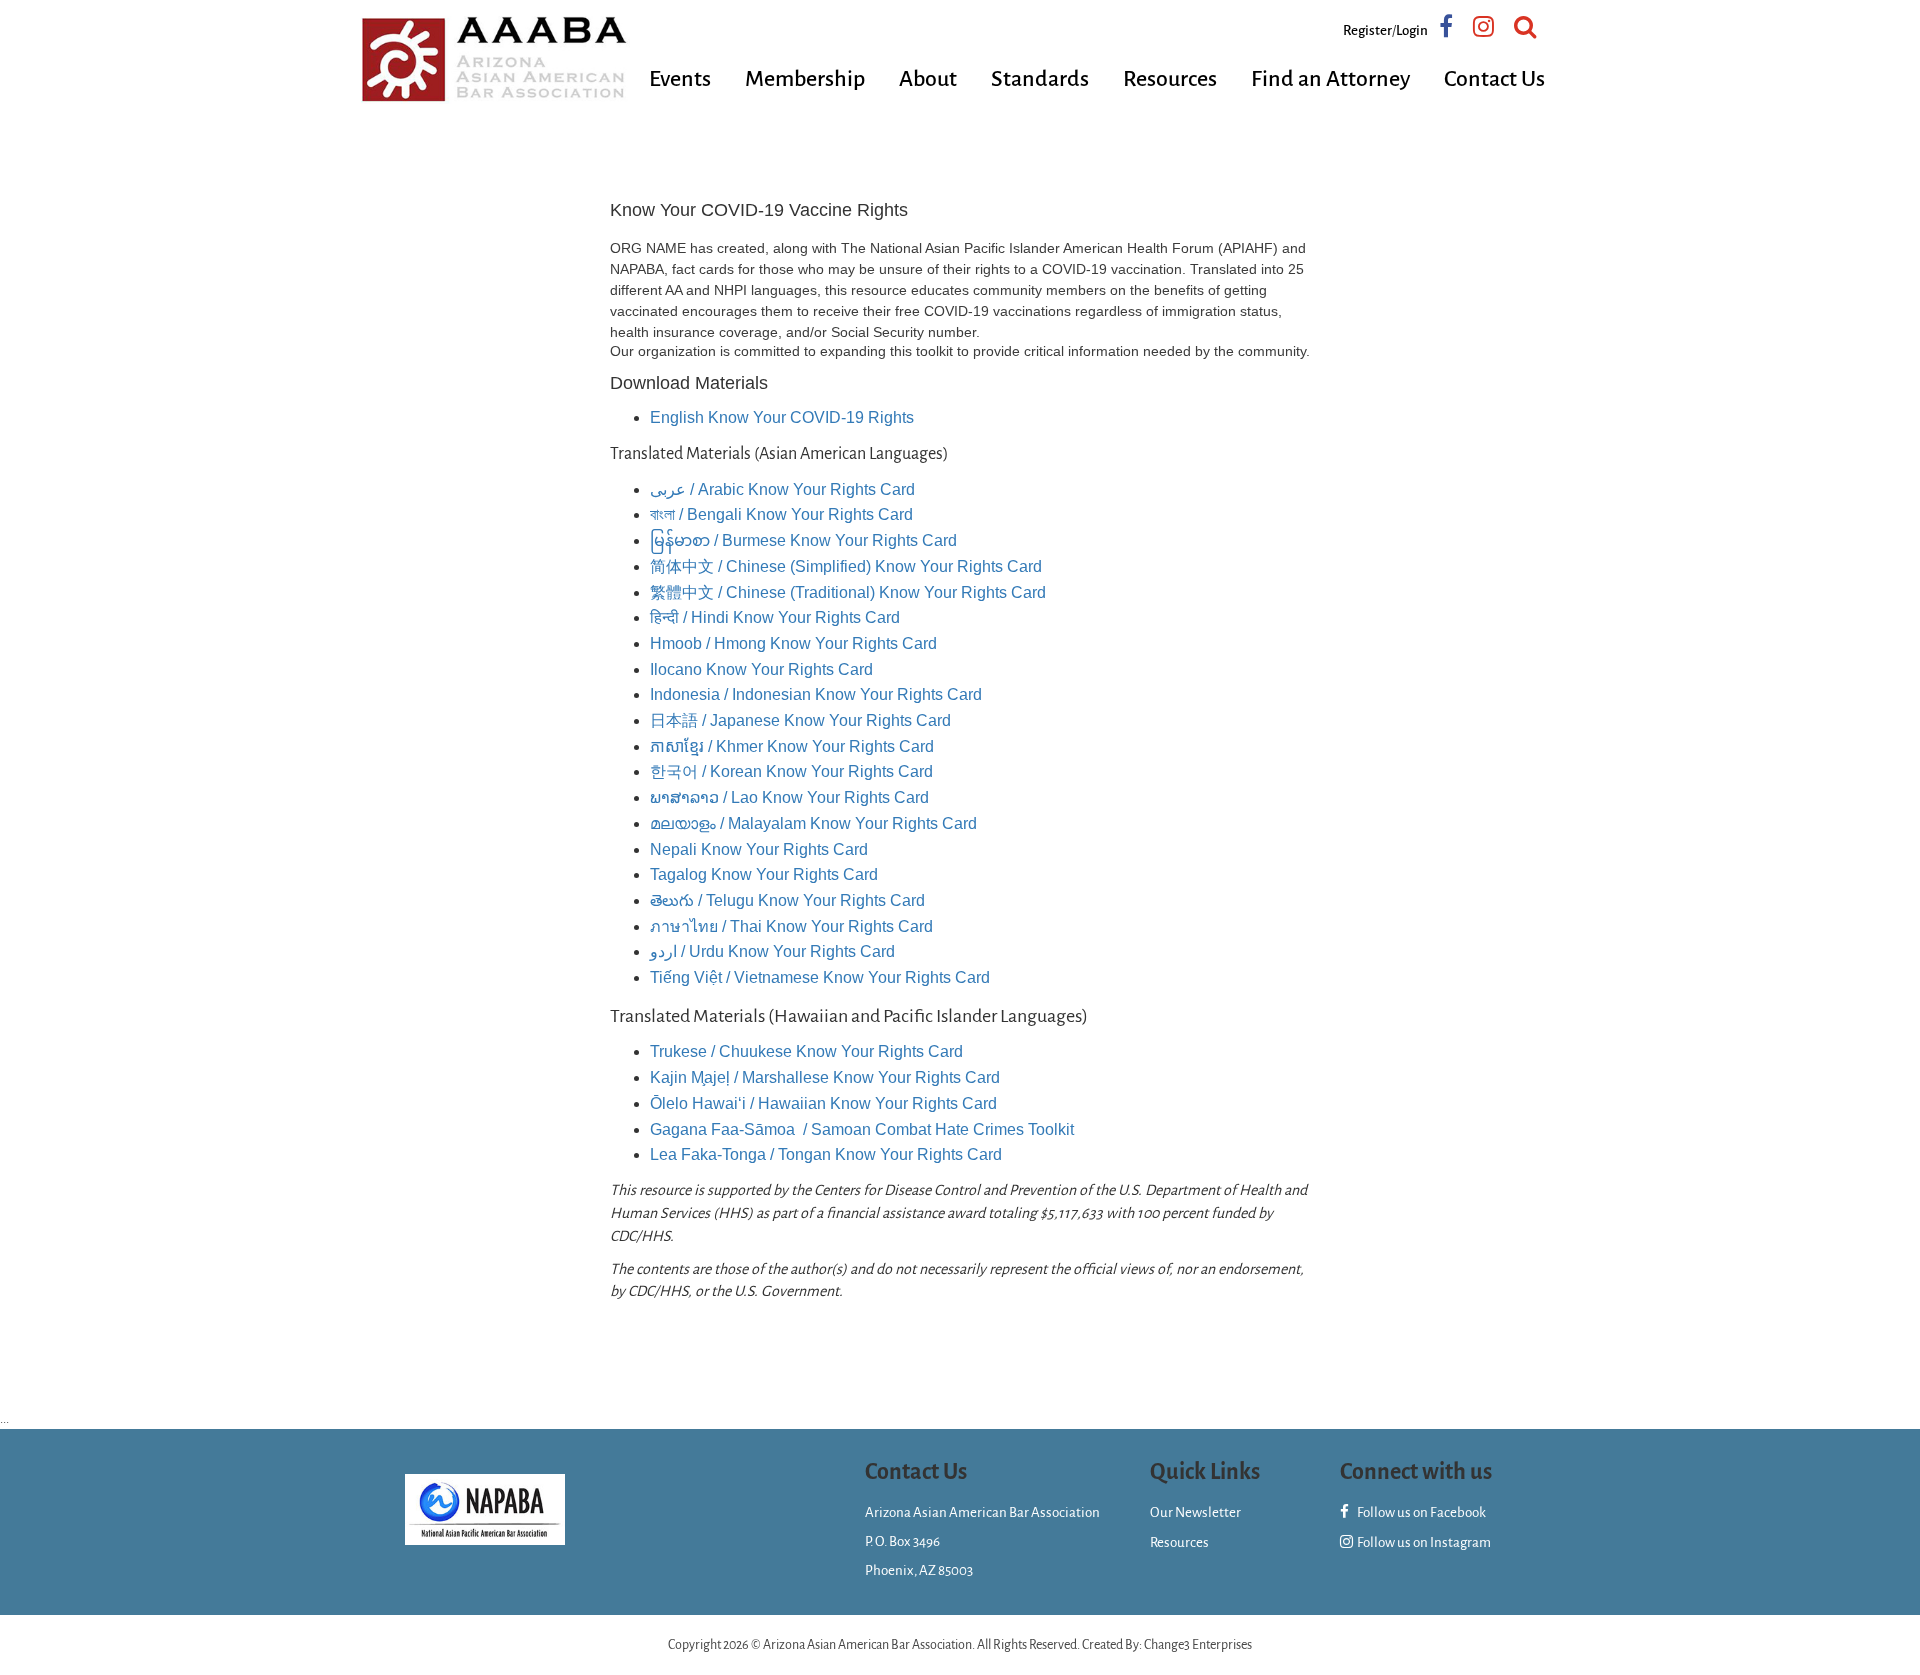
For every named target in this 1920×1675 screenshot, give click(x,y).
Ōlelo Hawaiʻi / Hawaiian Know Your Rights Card (823, 1103)
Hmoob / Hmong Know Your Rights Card (793, 643)
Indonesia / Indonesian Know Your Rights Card (816, 694)
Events (680, 79)
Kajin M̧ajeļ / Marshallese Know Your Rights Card (825, 1077)
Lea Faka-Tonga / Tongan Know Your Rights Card (826, 1154)
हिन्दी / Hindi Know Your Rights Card (775, 617)
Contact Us (1494, 79)
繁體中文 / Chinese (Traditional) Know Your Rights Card (848, 592)
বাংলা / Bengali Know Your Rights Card (781, 514)
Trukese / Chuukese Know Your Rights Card (806, 1051)
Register (1367, 30)
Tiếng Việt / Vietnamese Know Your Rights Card (820, 977)
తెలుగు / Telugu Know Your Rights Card (787, 900)
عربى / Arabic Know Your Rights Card (782, 489)
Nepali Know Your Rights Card (759, 849)
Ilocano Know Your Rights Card (761, 669)
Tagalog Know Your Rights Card (764, 874)
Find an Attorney (1330, 79)
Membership (805, 79)
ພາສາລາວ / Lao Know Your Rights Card (789, 797)
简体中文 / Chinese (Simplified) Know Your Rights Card (846, 566)
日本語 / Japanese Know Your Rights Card (800, 720)
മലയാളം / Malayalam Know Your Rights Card (813, 823)
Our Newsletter (1195, 1512)
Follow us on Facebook (1420, 1512)
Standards (1040, 79)
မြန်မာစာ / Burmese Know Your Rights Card (803, 540)
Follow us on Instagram (1423, 1542)
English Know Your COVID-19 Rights (782, 417)
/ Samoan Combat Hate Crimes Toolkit (862, 1129)
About (928, 79)
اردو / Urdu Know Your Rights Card (772, 951)
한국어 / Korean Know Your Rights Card (791, 771)
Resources (1170, 79)
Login (1412, 30)
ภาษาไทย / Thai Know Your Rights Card (791, 926)
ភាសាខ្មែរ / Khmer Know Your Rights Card (792, 746)
